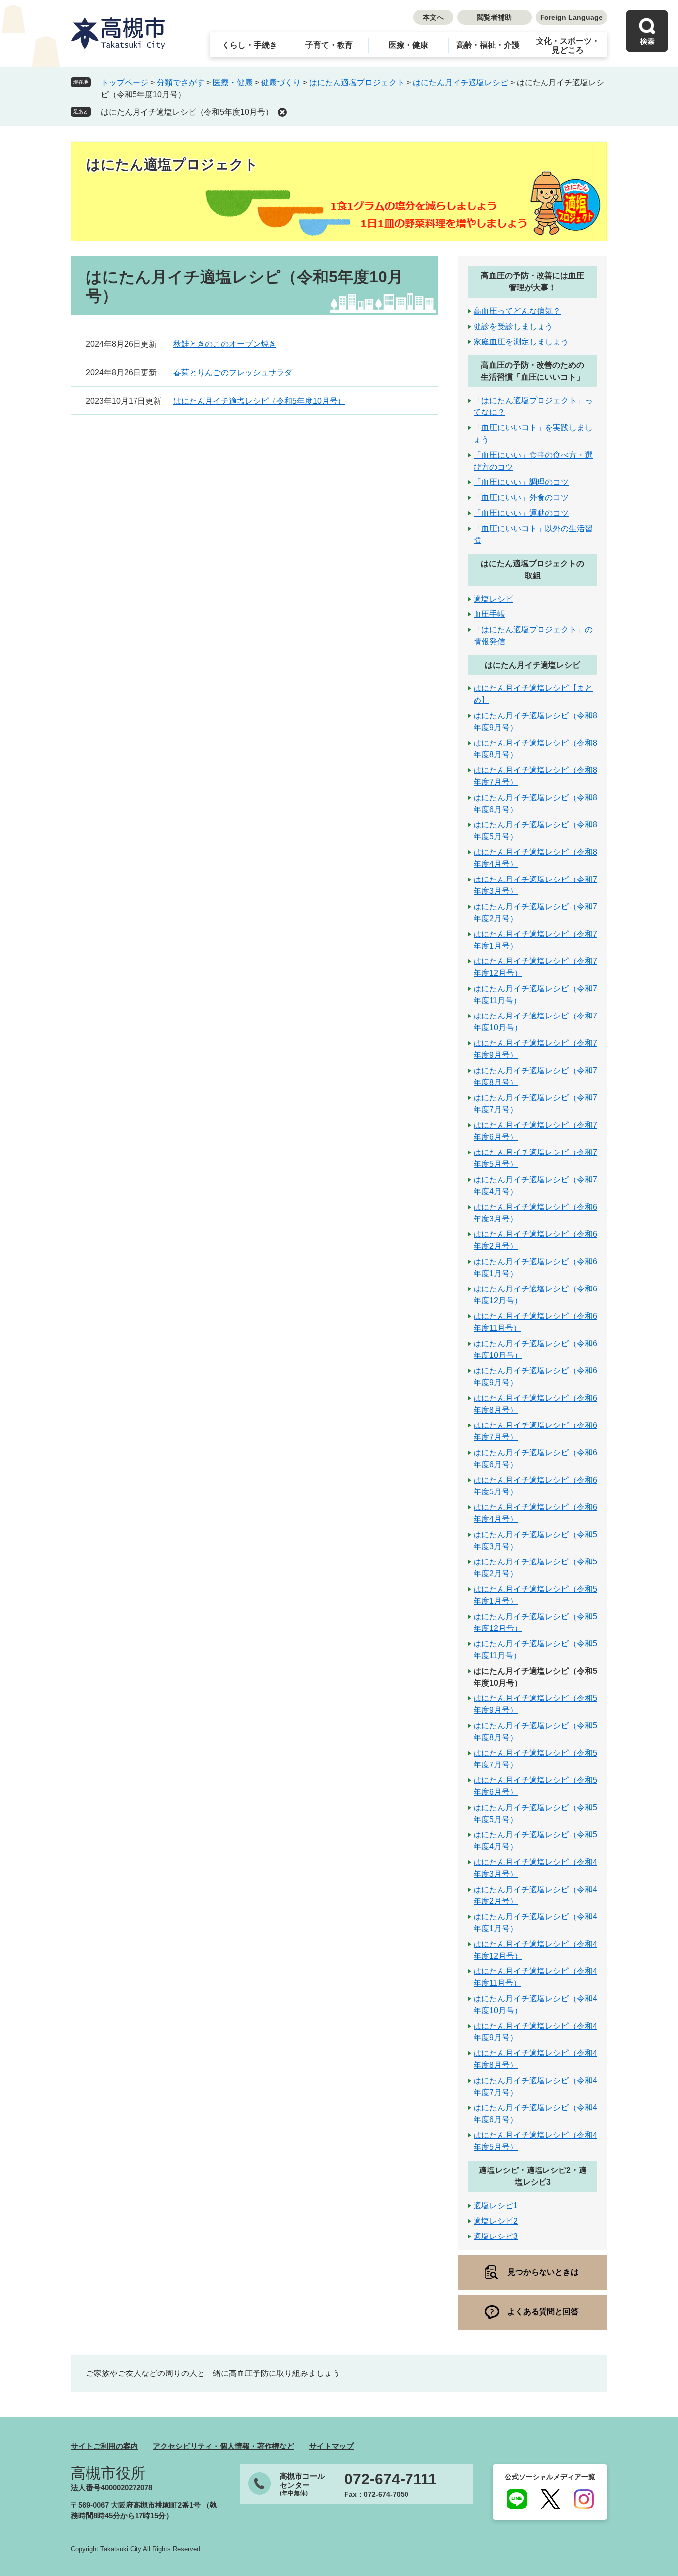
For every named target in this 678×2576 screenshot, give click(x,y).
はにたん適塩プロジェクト (357, 83)
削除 (282, 112)
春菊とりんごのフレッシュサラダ (233, 373)
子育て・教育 (329, 45)
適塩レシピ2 (496, 2221)
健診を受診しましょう (513, 326)
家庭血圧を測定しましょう (521, 342)
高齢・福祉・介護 (488, 45)
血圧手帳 (489, 614)
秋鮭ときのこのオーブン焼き (225, 344)
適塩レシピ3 (496, 2236)
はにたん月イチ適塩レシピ (461, 83)
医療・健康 (408, 45)
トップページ (125, 83)
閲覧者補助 (494, 17)
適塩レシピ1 (496, 2205)
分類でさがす (181, 83)
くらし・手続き (250, 45)
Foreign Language (571, 17)
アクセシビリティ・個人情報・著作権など (224, 2446)
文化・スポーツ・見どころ (568, 45)
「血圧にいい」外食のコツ (521, 498)
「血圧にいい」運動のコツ (521, 513)
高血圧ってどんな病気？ (517, 311)
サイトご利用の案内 (104, 2446)
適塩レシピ (493, 599)
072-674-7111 (391, 2479)
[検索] (647, 31)
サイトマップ (332, 2446)
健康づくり (281, 83)
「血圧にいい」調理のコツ (521, 482)
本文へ (433, 17)
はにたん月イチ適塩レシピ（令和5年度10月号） (187, 112)
